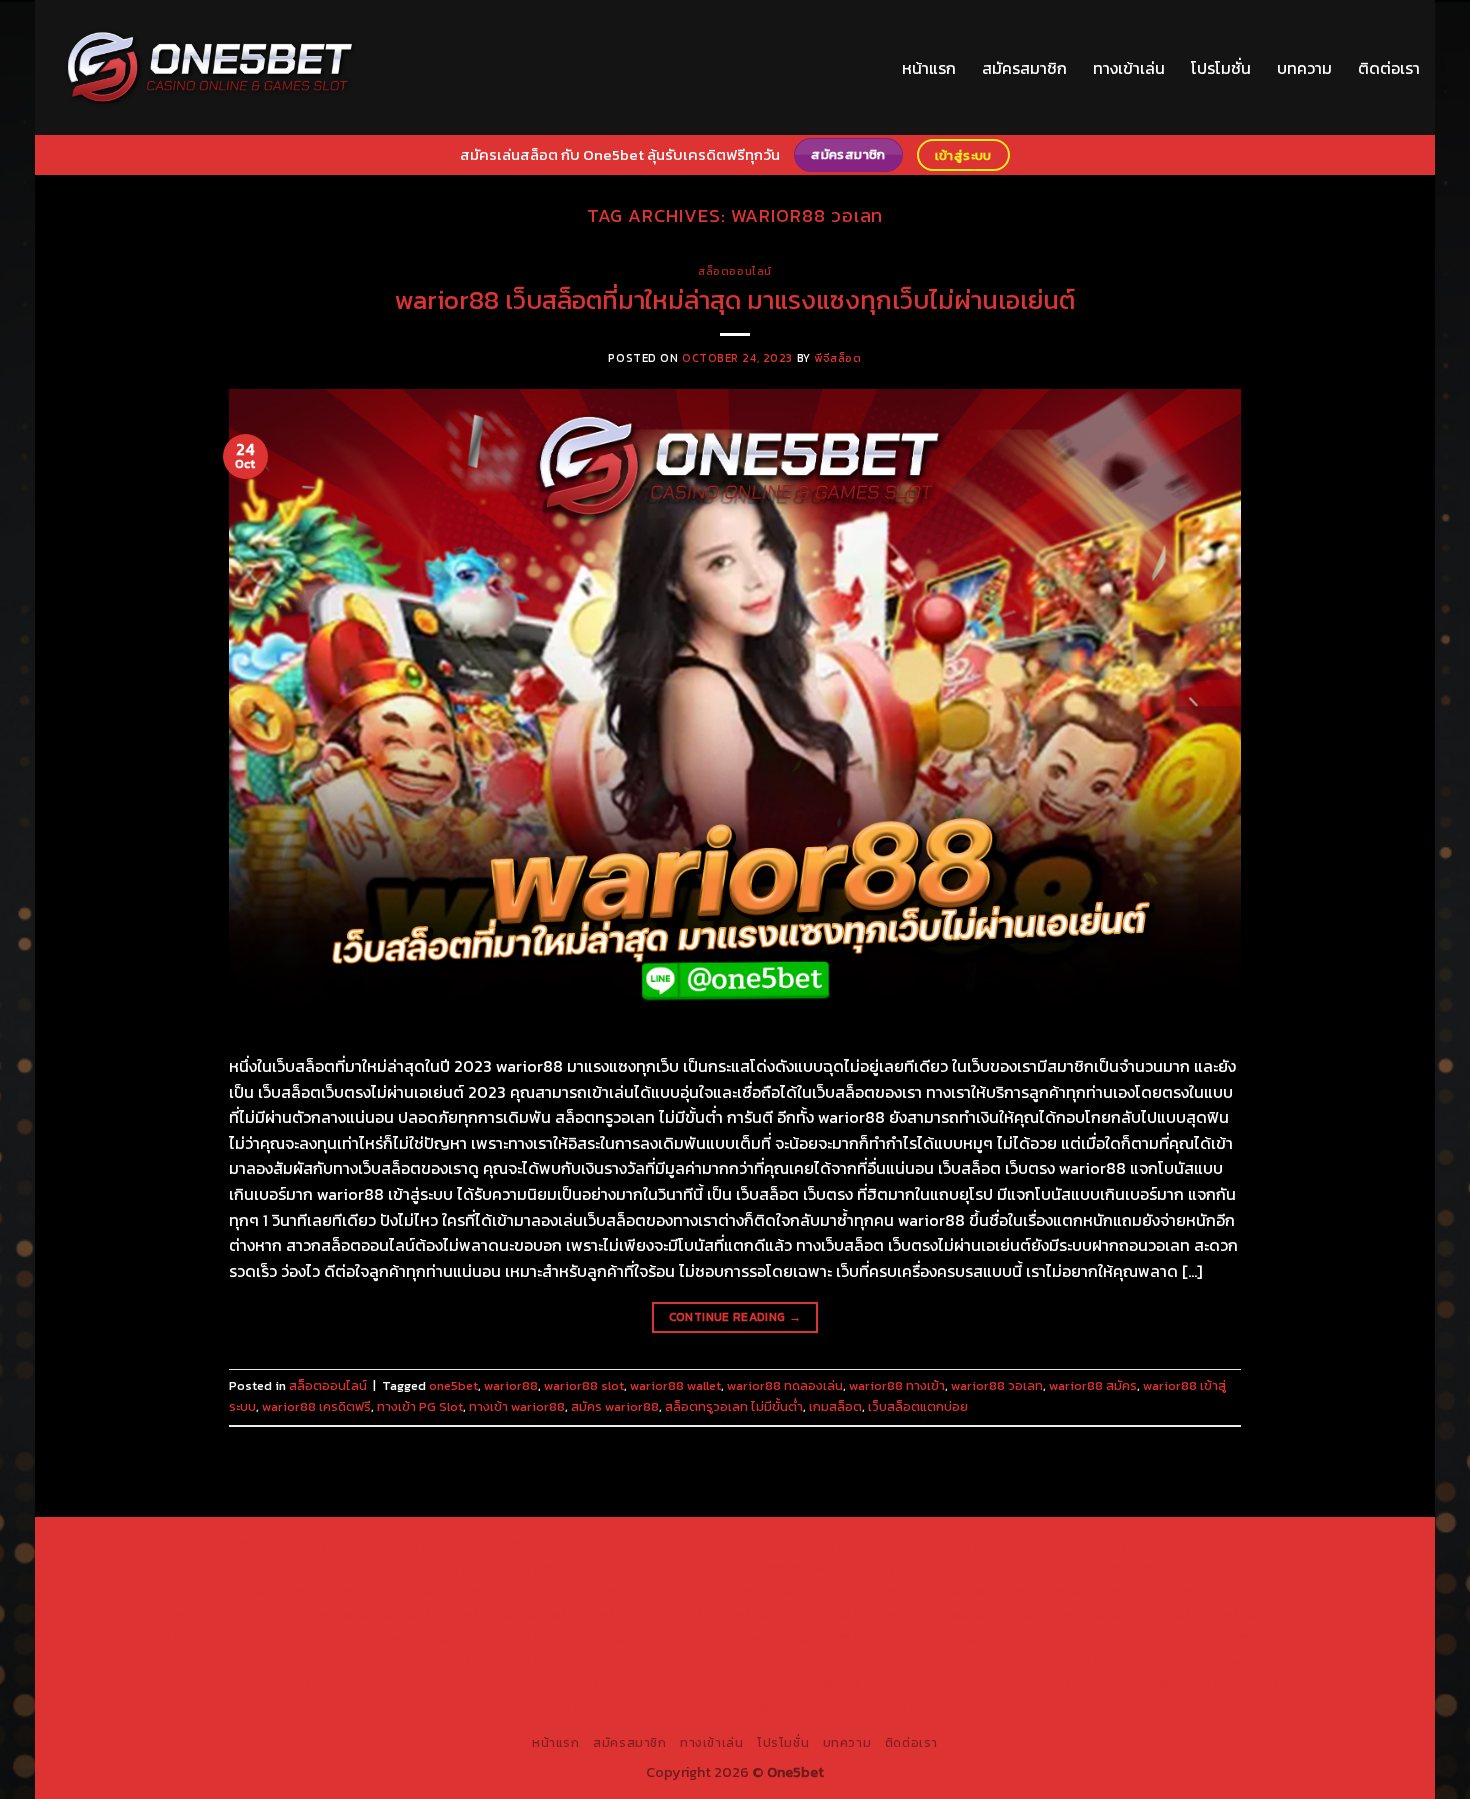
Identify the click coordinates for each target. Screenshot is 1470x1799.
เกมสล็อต (835, 1406)
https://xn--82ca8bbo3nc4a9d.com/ (1006, 1660)
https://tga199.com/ (635, 1614)
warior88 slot (584, 1385)
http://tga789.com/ (246, 1591)
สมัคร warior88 (615, 1406)
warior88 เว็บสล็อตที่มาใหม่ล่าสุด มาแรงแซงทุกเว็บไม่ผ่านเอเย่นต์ (735, 300)
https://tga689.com (206, 1683)
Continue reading (735, 1317)
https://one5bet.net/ (361, 1614)
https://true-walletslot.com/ (692, 1706)
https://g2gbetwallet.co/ (1214, 1660)
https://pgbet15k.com (482, 1568)
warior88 (511, 1385)
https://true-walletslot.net (948, 1614)
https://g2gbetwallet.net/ (796, 1660)
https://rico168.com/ (220, 1614)
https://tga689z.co (354, 1545)
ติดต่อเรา (1389, 68)
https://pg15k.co (235, 1568)
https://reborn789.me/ (1115, 1614)
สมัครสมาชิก (1024, 68)
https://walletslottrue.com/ (955, 1683)
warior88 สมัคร (1093, 1385)
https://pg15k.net (350, 1568)
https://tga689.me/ (339, 1683)
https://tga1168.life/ (648, 1591)
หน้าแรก (929, 68)
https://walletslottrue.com (214, 1637)
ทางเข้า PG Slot (420, 1406)
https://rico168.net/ (1224, 1591)
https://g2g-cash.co (903, 1545)
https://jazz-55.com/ (1185, 1637)
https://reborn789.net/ (781, 1614)
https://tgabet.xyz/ (1226, 1568)
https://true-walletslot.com (758, 1637)
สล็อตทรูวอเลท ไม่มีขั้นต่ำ (734, 1406)
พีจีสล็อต (837, 358)
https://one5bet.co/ (499, 1614)
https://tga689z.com (218, 1545)
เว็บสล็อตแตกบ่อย (918, 1406)
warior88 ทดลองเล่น (785, 1385)
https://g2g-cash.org (765, 1545)
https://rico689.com (625, 1545)
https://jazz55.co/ (284, 1660)
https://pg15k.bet (1030, 1545)
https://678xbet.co (921, 1591)
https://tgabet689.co (790, 1683)
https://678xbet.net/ (784, 1591)
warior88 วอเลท (997, 1385)
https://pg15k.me (1147, 1545)
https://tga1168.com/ (1090, 1568)
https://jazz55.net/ (1256, 1614)
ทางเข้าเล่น (1129, 68)
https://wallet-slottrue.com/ (1145, 1683)
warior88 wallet (675, 1385)
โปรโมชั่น (1221, 68)
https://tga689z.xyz (488, 1545)
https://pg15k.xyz (1264, 1545)
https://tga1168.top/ (514, 1591)
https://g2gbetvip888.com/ (439, 1660)
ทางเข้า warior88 (517, 1406)
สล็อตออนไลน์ (735, 271)
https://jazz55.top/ (917, 1637)
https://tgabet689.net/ (639, 1683)
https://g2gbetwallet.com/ (621, 1660)
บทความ (1304, 68)
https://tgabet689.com (483, 1683)
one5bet (453, 1385)
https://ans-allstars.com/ (1072, 1591)
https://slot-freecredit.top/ (881, 1706)
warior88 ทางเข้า (897, 1385)
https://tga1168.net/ (379, 1591)
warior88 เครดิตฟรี (316, 1406)
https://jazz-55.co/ (1048, 1637)
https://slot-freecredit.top (574, 1637)
